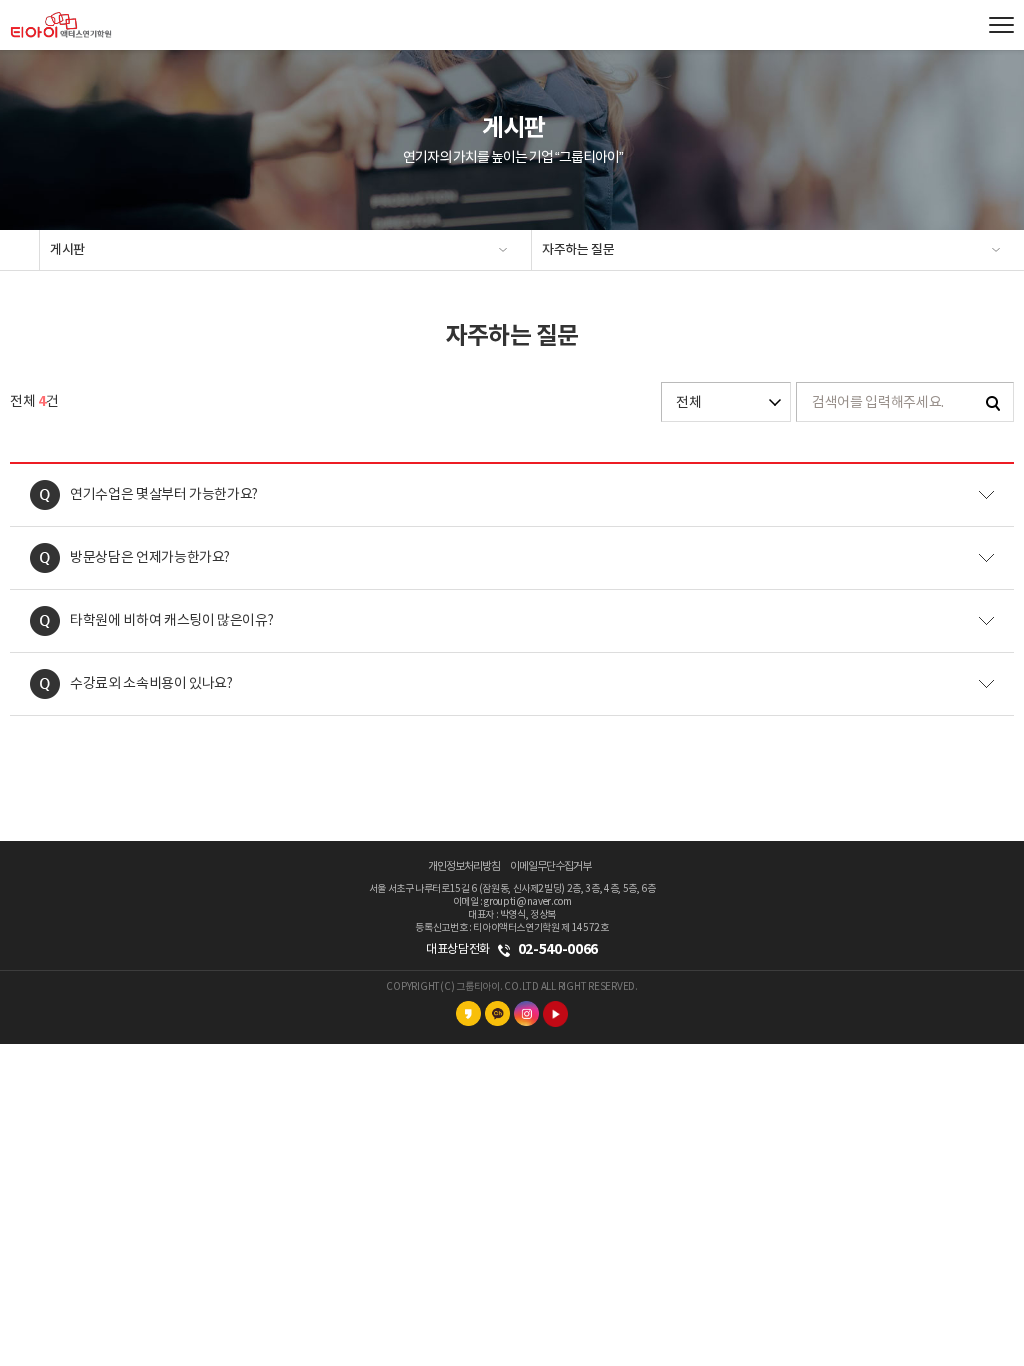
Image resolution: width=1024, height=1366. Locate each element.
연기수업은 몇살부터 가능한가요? (164, 495)
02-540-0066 (558, 949)
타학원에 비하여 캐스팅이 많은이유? (171, 621)
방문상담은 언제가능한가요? (150, 558)
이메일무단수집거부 (550, 866)
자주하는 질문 (578, 250)
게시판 (67, 250)
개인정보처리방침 (464, 866)
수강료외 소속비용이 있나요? (151, 684)
